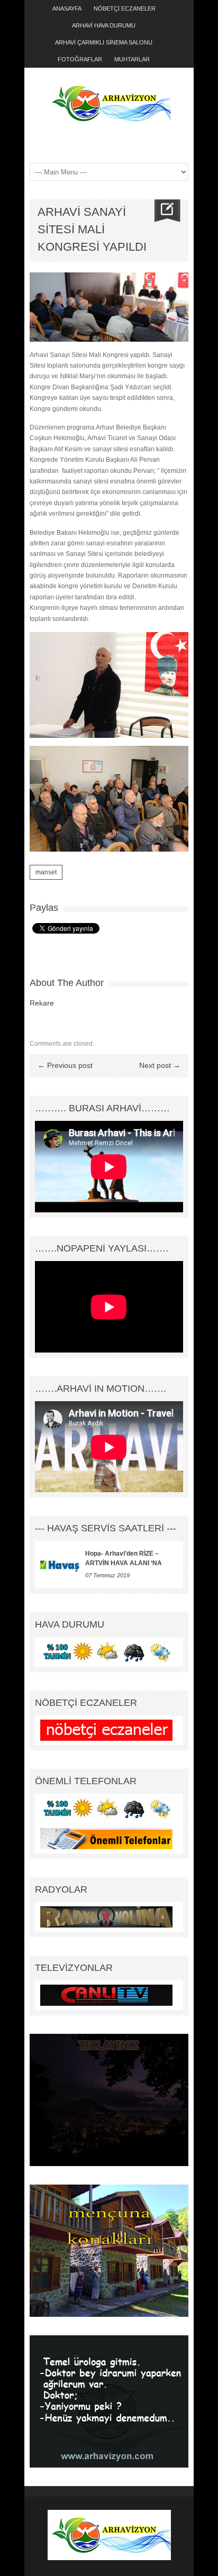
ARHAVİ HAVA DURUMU (104, 25)
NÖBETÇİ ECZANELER (125, 8)
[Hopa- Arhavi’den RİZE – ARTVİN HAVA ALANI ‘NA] (60, 1565)
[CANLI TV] (106, 1995)
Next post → (160, 1065)
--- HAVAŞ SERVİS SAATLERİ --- (106, 1528)
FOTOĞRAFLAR (80, 59)
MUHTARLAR (132, 59)
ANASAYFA (67, 8)
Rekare (42, 1003)
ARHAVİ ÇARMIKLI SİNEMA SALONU (104, 42)
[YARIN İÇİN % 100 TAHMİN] (106, 1652)
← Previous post (65, 1065)
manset (46, 872)
